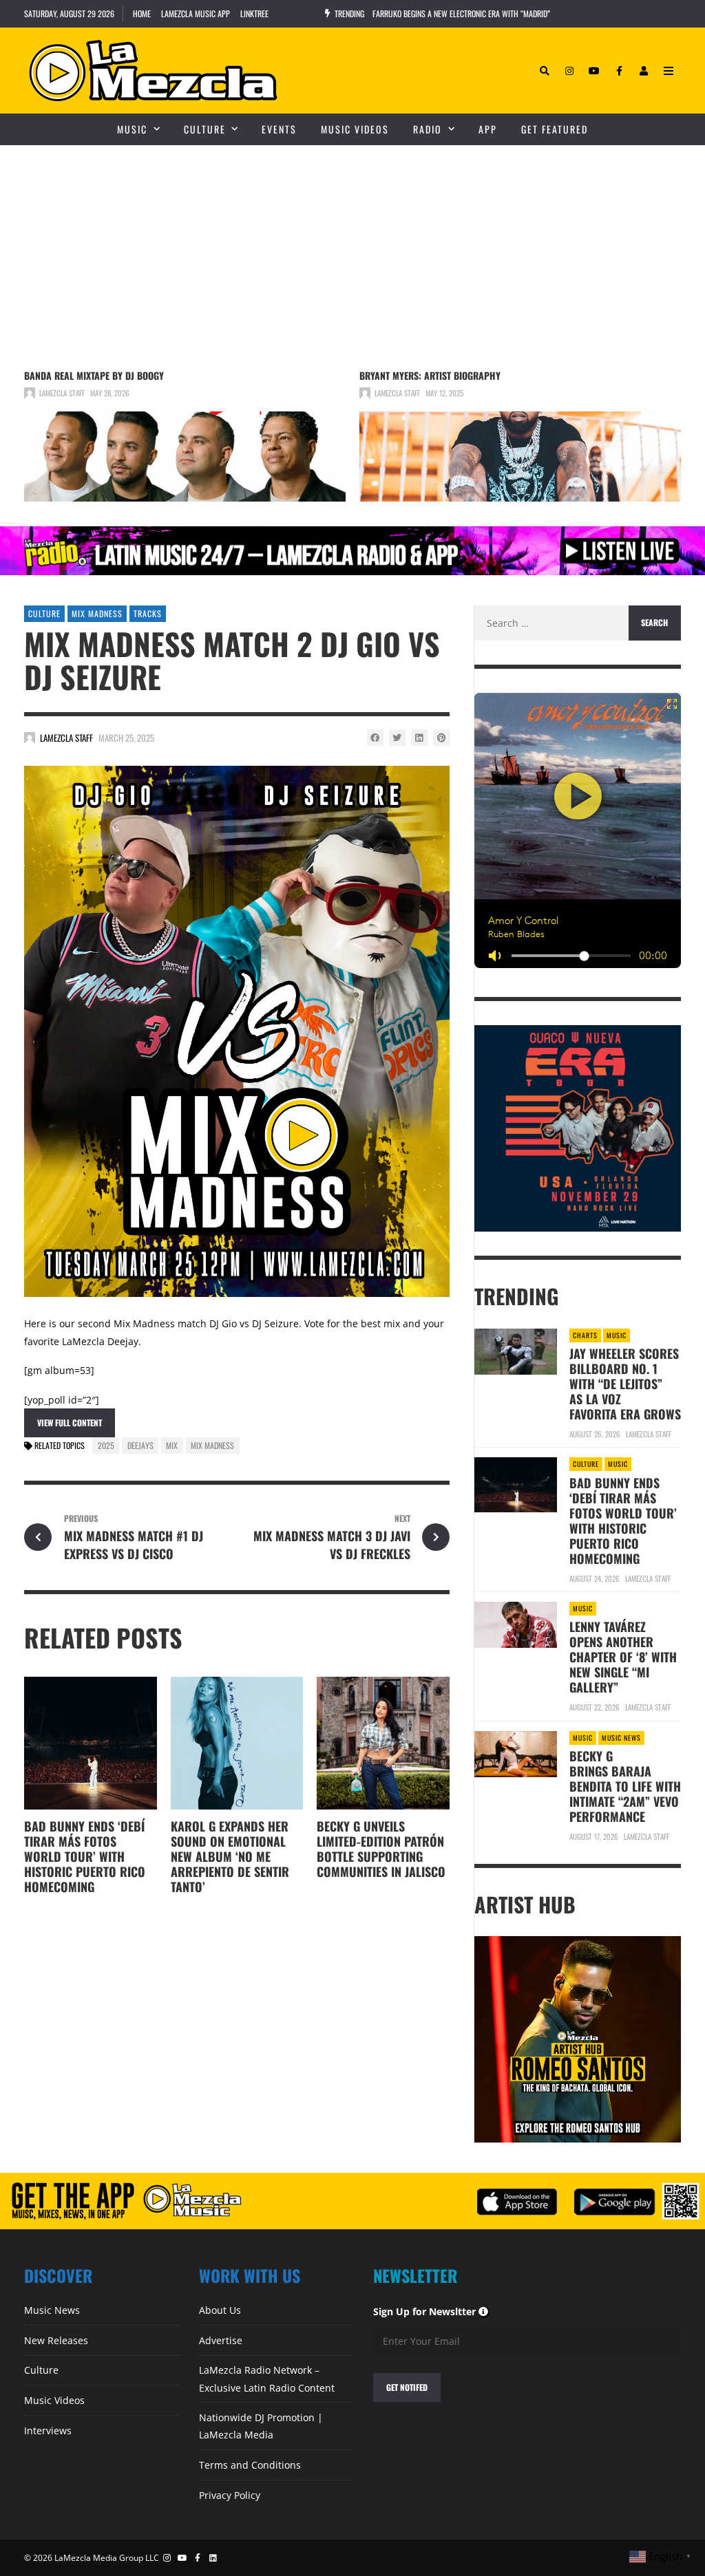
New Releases (56, 2340)
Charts (585, 1335)
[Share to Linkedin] (419, 738)
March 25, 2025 (126, 738)
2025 (106, 1445)
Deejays (140, 1445)
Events (279, 129)
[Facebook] (619, 71)
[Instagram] (569, 71)
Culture (205, 129)
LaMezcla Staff (62, 393)
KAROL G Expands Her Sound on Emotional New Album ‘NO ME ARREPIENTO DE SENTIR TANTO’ (230, 1856)
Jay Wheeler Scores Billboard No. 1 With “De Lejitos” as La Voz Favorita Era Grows (625, 1384)
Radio (428, 129)
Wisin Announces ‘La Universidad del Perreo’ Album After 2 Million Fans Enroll (509, 13)
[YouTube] (594, 71)
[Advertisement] (352, 248)
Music (132, 129)
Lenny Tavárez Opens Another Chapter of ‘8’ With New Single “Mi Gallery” (623, 1657)
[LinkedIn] (214, 2558)
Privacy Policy (230, 2495)
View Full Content (70, 1423)
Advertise (221, 2340)
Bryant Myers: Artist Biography (430, 375)
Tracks (148, 613)
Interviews (48, 2430)
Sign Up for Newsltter (431, 2311)
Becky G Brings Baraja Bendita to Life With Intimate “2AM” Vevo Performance (625, 1786)
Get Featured (555, 129)
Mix (172, 1445)
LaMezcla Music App (196, 13)
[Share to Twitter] (397, 738)
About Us (220, 2310)
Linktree (254, 13)
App (488, 129)
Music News (621, 1738)
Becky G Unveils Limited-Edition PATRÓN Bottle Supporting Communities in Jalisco (381, 1849)
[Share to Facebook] (375, 738)
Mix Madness (97, 613)
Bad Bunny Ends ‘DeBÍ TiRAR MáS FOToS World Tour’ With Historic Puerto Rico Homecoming (85, 1856)
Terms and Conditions (250, 2465)
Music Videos (355, 129)
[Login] (644, 71)
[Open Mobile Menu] (669, 71)
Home (142, 13)
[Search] (545, 71)
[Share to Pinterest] (441, 738)
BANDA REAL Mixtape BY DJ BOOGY (94, 375)
